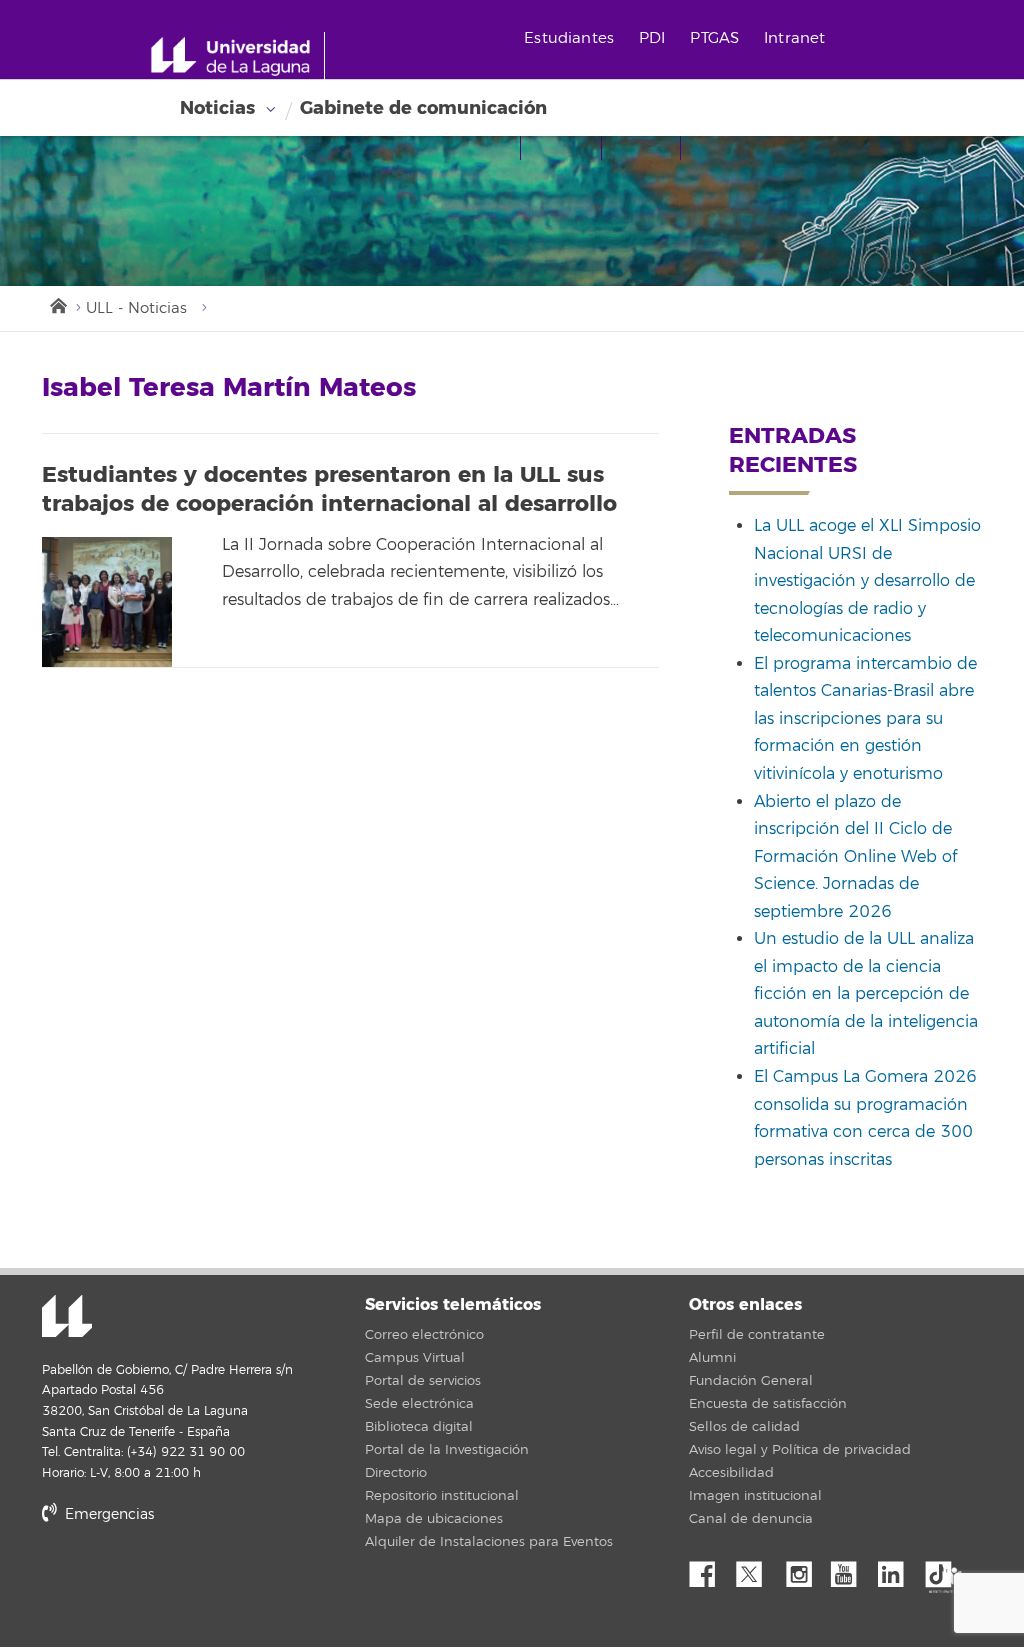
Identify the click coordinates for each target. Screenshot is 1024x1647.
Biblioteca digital (419, 1427)
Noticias (217, 108)
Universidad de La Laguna (67, 1318)
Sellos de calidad (744, 1427)
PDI (652, 38)
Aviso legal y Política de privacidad (800, 1450)
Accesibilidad (731, 1473)
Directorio (396, 1473)
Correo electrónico (424, 1335)
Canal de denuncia (751, 1519)
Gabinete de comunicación (423, 108)
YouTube (851, 1569)
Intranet (794, 38)
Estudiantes (569, 38)
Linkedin (898, 1569)
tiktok (945, 1569)
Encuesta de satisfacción (768, 1404)
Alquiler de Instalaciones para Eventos (489, 1542)
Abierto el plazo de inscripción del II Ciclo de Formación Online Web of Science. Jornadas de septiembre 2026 (855, 857)
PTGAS (714, 38)
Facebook (710, 1569)
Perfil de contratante (757, 1335)
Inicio (57, 304)
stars (192, 1582)
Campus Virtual (415, 1358)
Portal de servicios (423, 1381)
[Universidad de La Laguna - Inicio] (237, 56)
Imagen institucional (755, 1496)
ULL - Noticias (136, 308)
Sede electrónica (419, 1404)
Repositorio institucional (442, 1496)
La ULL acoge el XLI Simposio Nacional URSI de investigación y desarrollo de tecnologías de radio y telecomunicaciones (867, 581)
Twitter (757, 1569)
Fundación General (751, 1381)
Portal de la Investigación (447, 1450)
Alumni (712, 1358)
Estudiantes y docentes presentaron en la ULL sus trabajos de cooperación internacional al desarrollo (329, 489)
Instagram (804, 1569)
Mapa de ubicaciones (434, 1519)
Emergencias (107, 1514)
